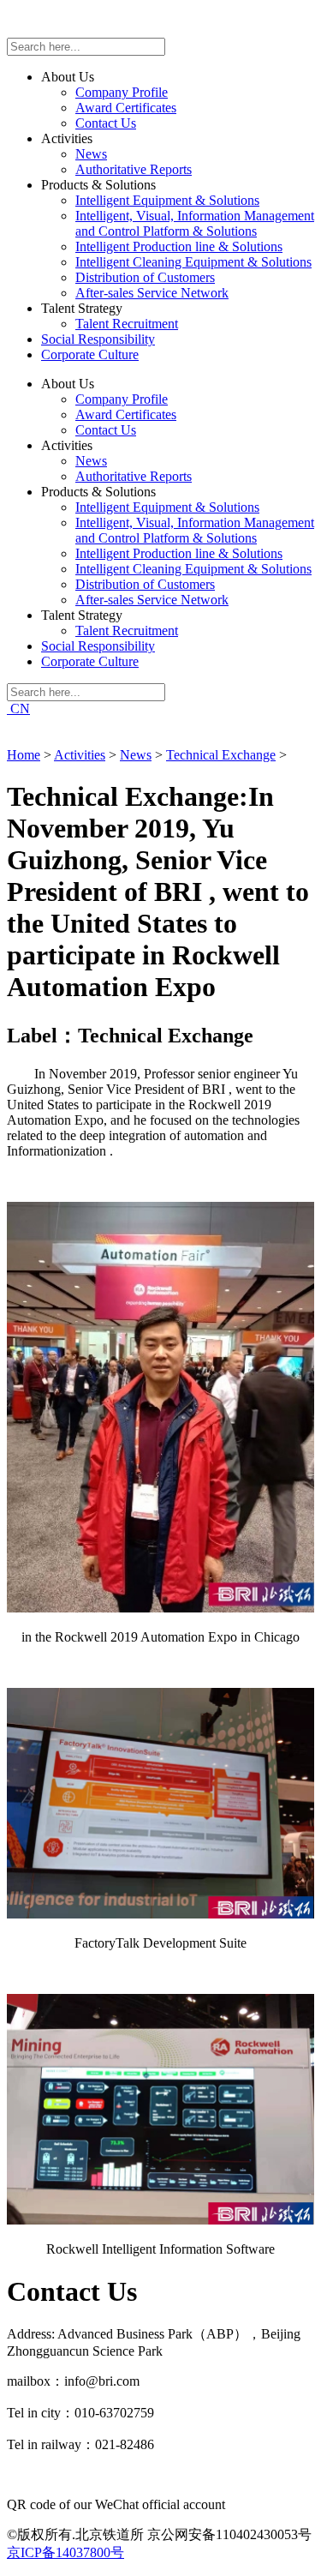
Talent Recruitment (127, 324)
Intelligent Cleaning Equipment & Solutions (193, 262)
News (91, 154)
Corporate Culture (90, 354)
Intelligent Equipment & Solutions (167, 200)
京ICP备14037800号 (65, 2552)
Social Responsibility (98, 339)
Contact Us (106, 123)
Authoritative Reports (134, 169)
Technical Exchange (221, 755)
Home (24, 755)
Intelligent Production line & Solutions (179, 246)
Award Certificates (126, 108)
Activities (80, 755)
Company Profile (122, 92)
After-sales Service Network (152, 293)
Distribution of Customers (145, 277)
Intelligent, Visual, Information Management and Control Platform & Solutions (195, 223)
